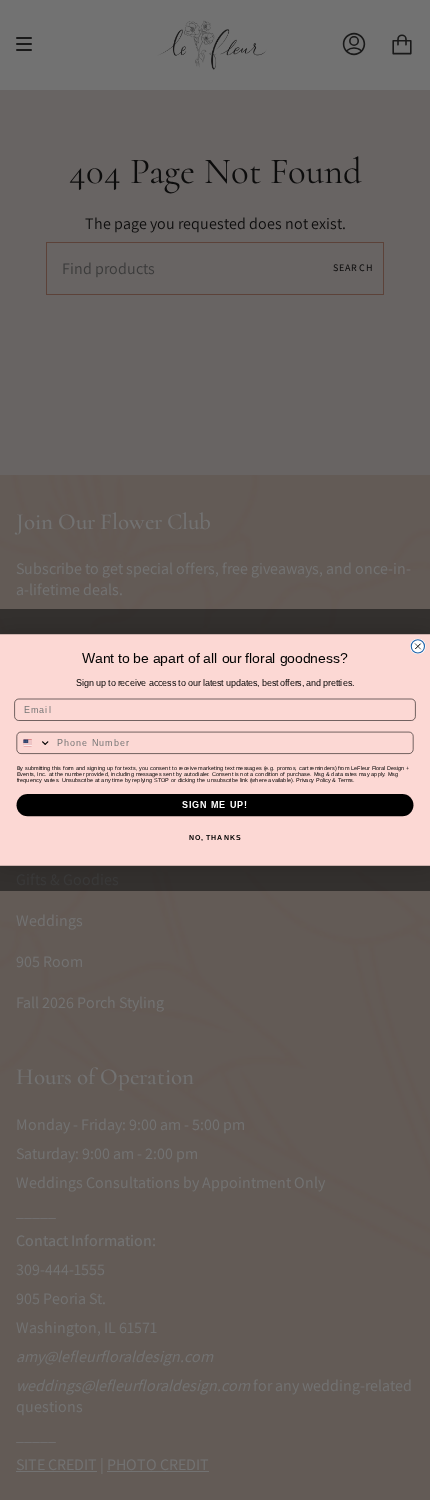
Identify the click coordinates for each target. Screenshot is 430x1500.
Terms (345, 780)
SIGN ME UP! (215, 804)
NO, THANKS (215, 838)
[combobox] (34, 742)
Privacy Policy (313, 780)
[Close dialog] (417, 646)
